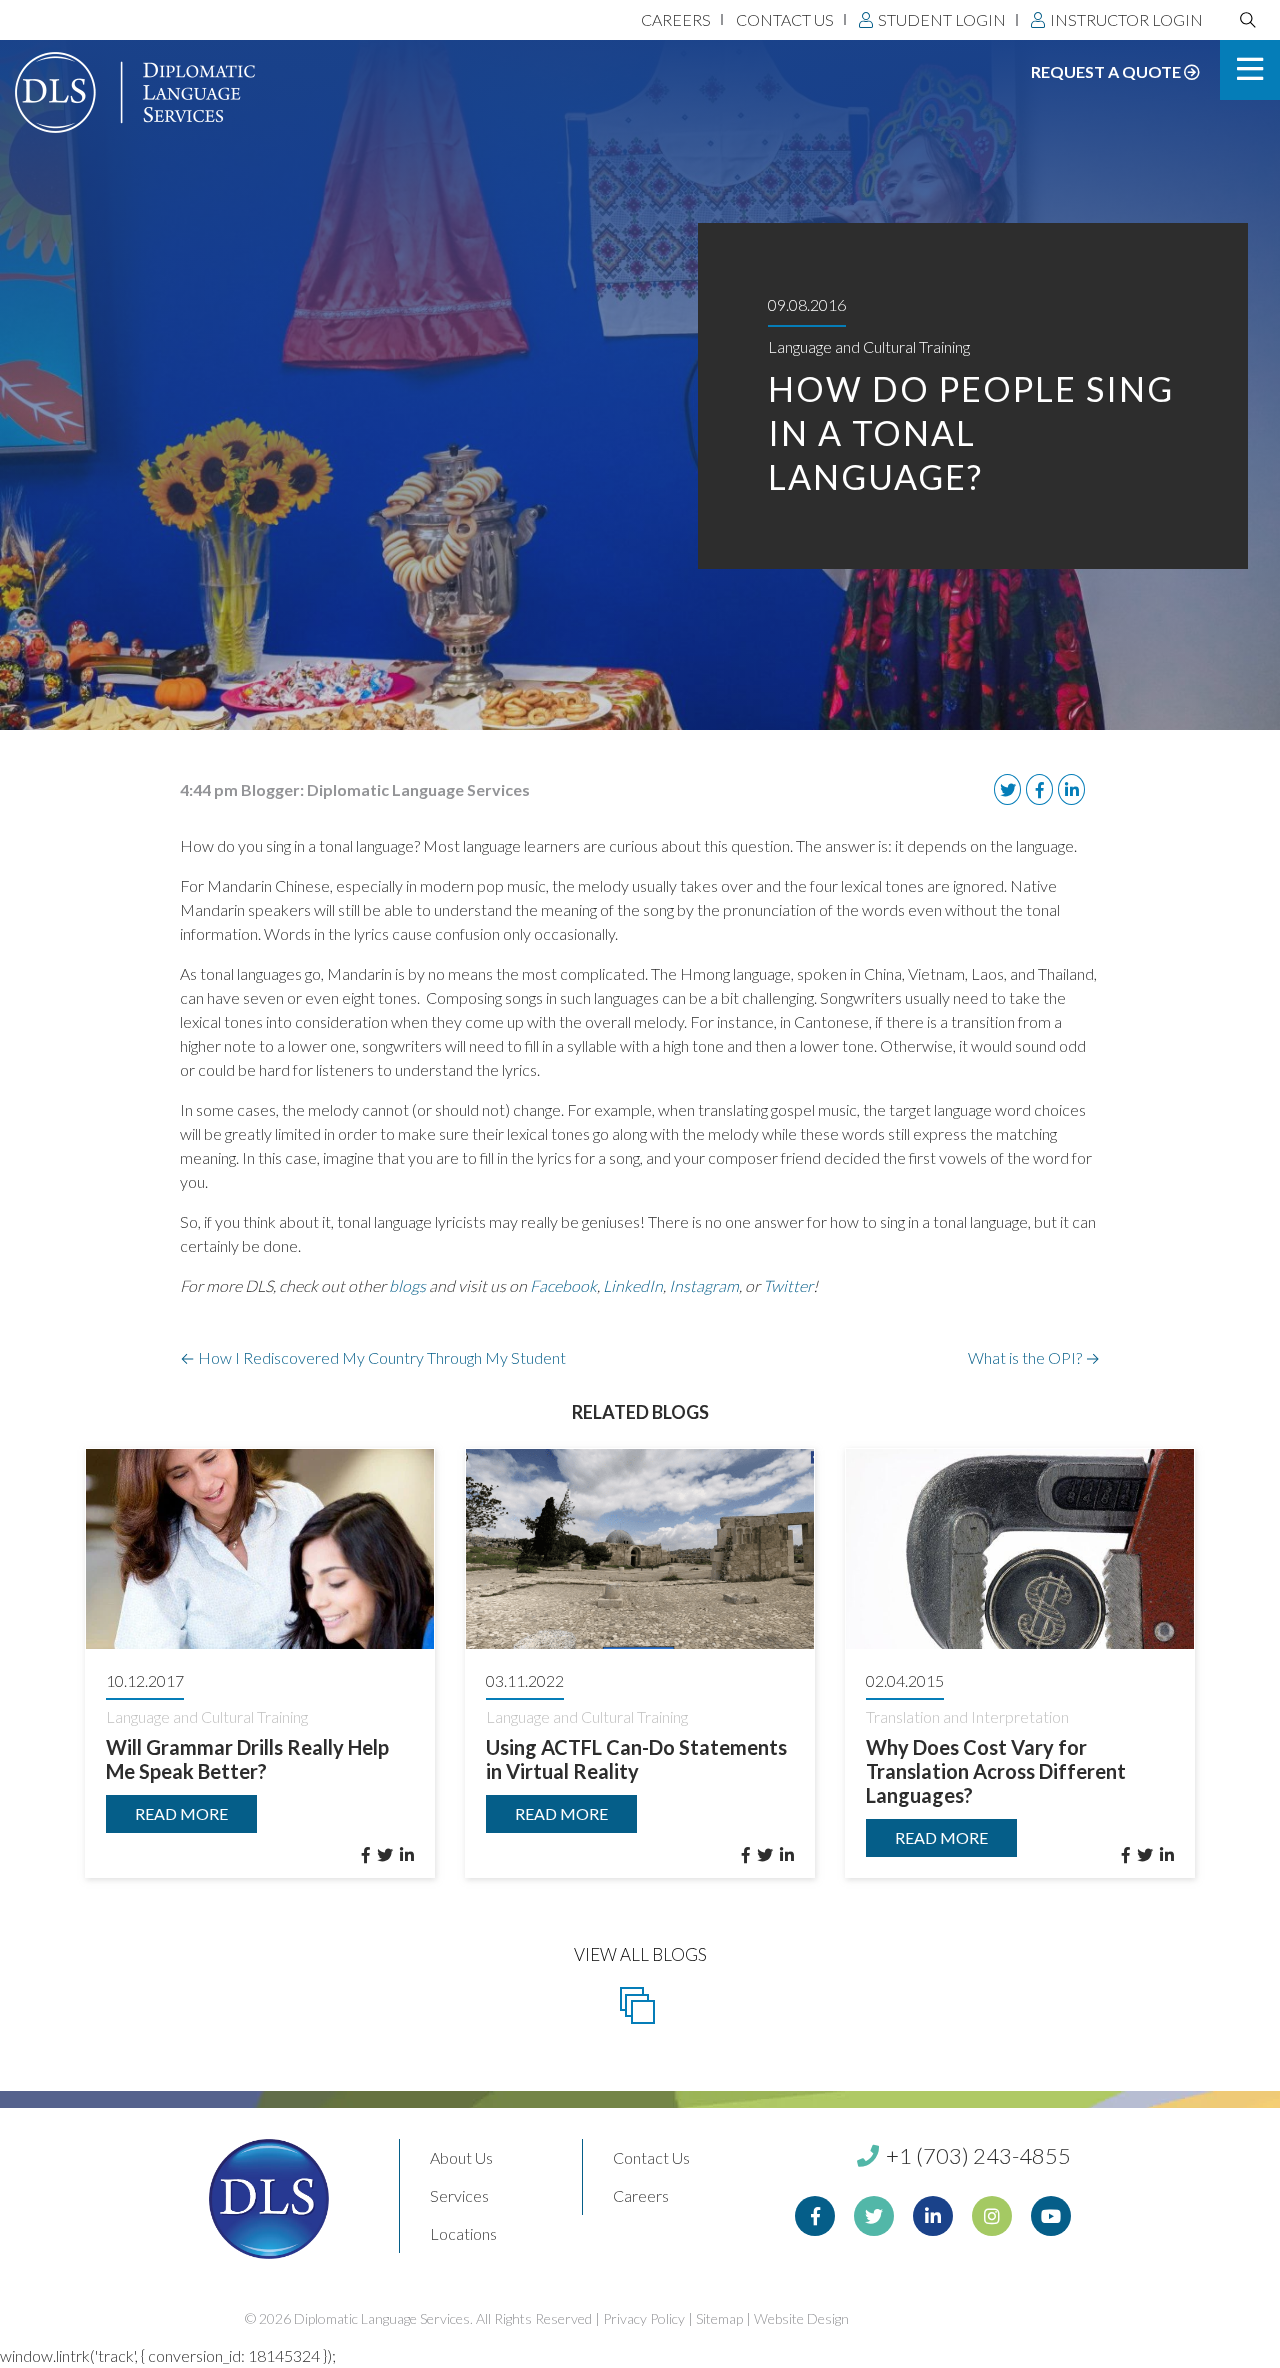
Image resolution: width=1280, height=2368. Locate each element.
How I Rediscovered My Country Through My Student (373, 1357)
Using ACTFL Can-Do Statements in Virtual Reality (636, 1759)
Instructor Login (1126, 19)
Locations (463, 2233)
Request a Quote (1107, 71)
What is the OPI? (1034, 1357)
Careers (676, 19)
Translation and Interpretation (967, 1716)
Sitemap (719, 2318)
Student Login (942, 19)
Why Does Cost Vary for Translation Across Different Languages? (996, 1771)
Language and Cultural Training (869, 346)
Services (459, 2195)
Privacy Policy (644, 2318)
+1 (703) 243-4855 (976, 2155)
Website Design (801, 2318)
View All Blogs (640, 1954)
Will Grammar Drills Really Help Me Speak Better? (247, 1759)
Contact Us (785, 19)
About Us (461, 2157)
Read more (181, 1813)
